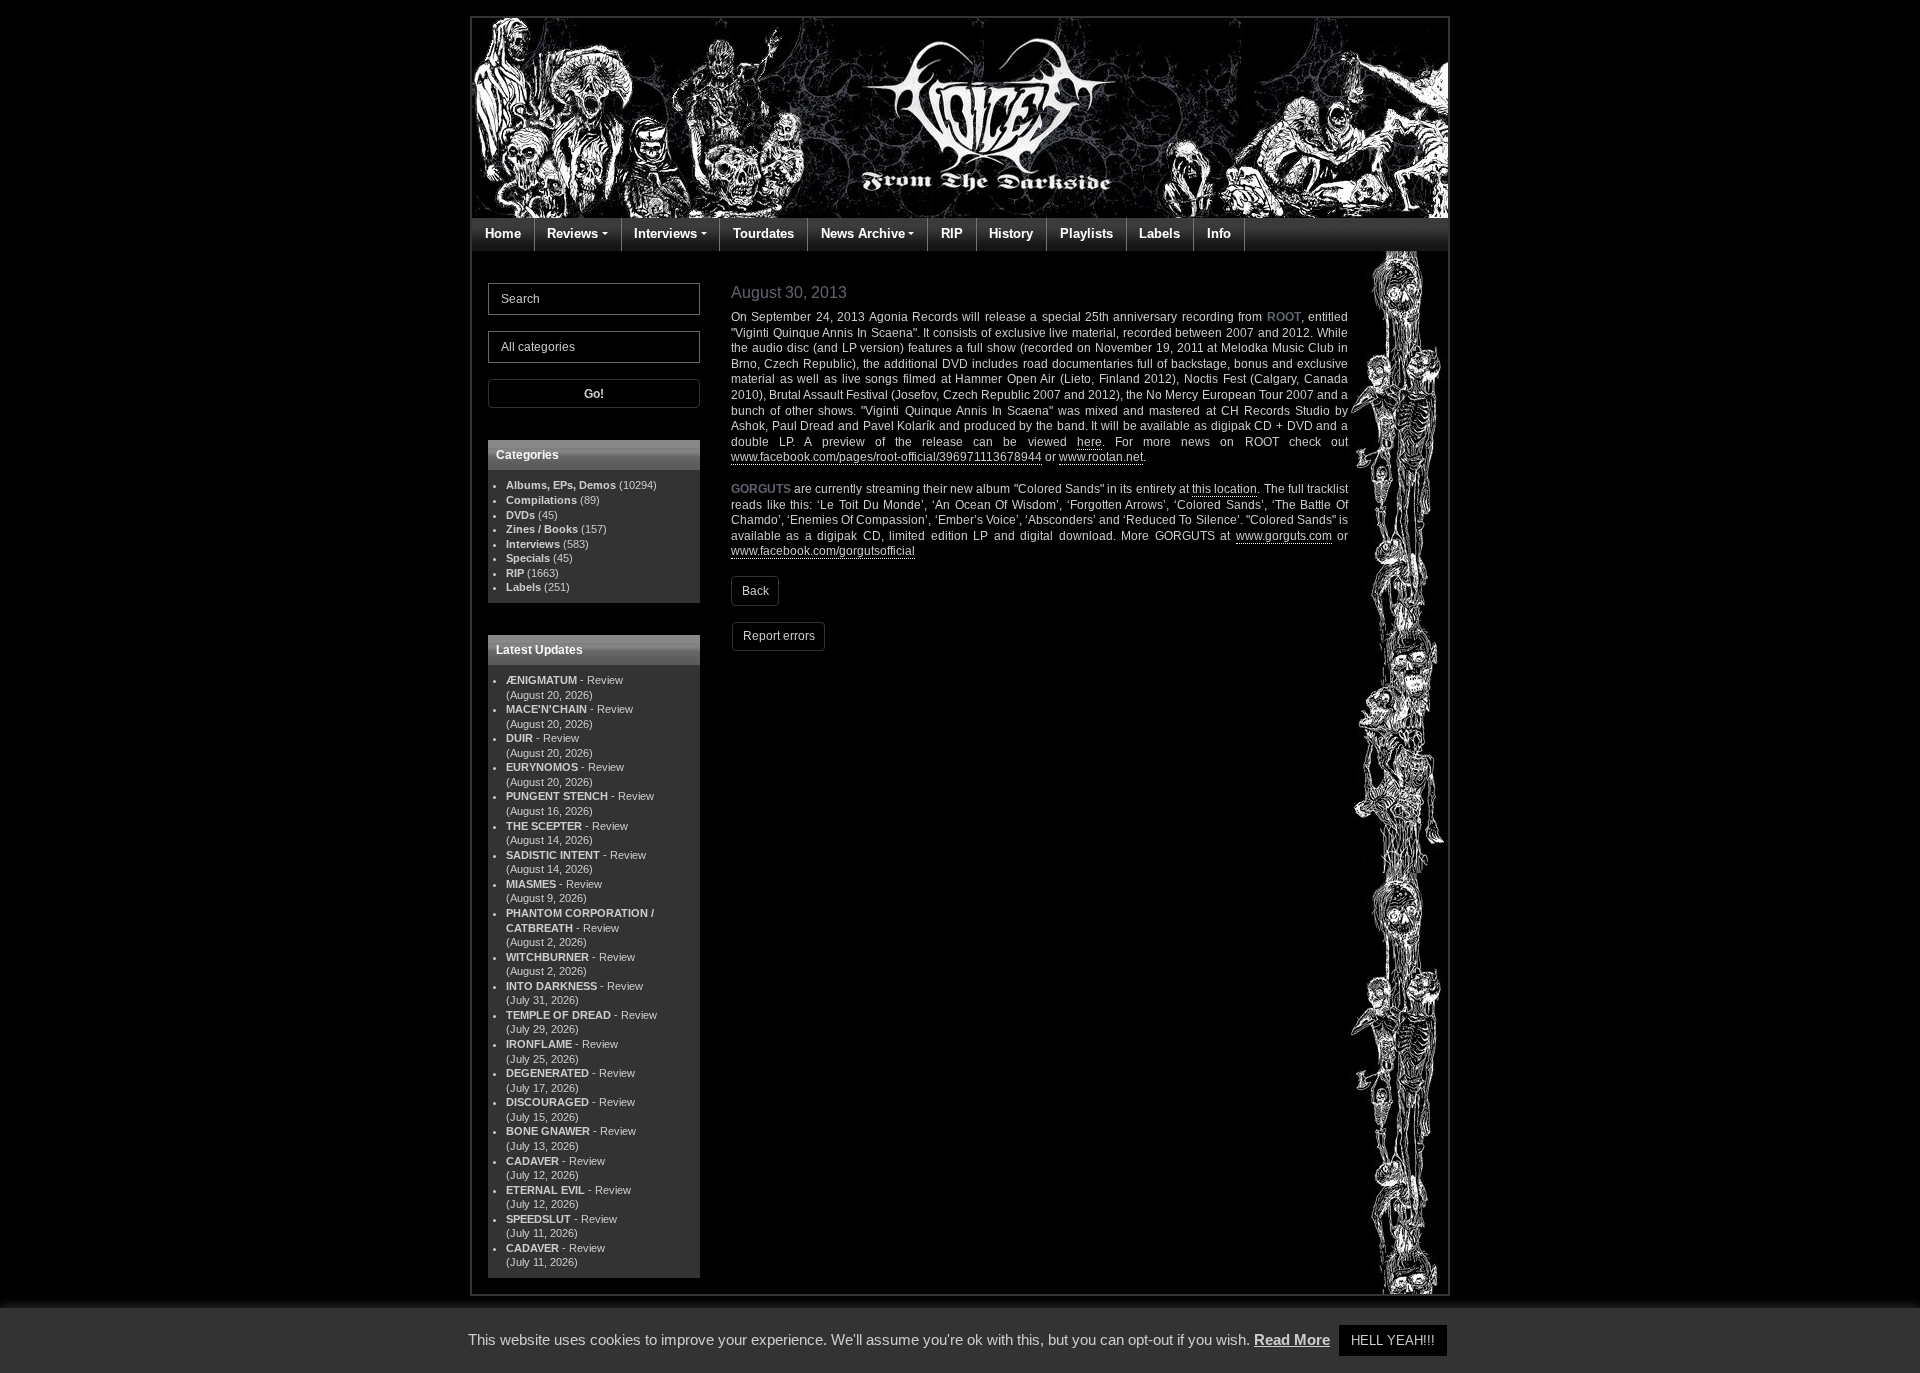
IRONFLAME (539, 1044)
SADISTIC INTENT (553, 855)
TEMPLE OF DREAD (558, 1015)
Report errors (779, 636)
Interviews (665, 233)
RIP (952, 233)
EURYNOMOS (542, 767)
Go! (594, 394)
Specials (528, 558)
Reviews (572, 233)
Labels (1159, 233)
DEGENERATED (547, 1073)
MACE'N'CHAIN (546, 709)
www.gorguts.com (1284, 536)
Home (503, 233)
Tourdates (763, 233)
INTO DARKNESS (551, 986)
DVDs (520, 515)
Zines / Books (542, 529)
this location (1224, 489)
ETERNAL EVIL (545, 1190)
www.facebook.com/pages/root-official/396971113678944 (886, 457)
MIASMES (531, 884)
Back (755, 591)
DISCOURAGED (547, 1102)
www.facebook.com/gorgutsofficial (823, 551)
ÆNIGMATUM (541, 680)
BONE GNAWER (548, 1131)
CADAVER (532, 1161)
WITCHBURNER (547, 957)
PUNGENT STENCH (557, 796)
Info (1219, 233)
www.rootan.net (1101, 457)
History (1011, 233)
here (1089, 442)
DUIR (519, 738)
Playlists (1086, 233)
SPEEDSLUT (538, 1219)
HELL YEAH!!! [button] (1393, 1340)
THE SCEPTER (544, 826)
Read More (1292, 1339)
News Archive (863, 233)
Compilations (541, 500)
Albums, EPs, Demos (561, 485)
